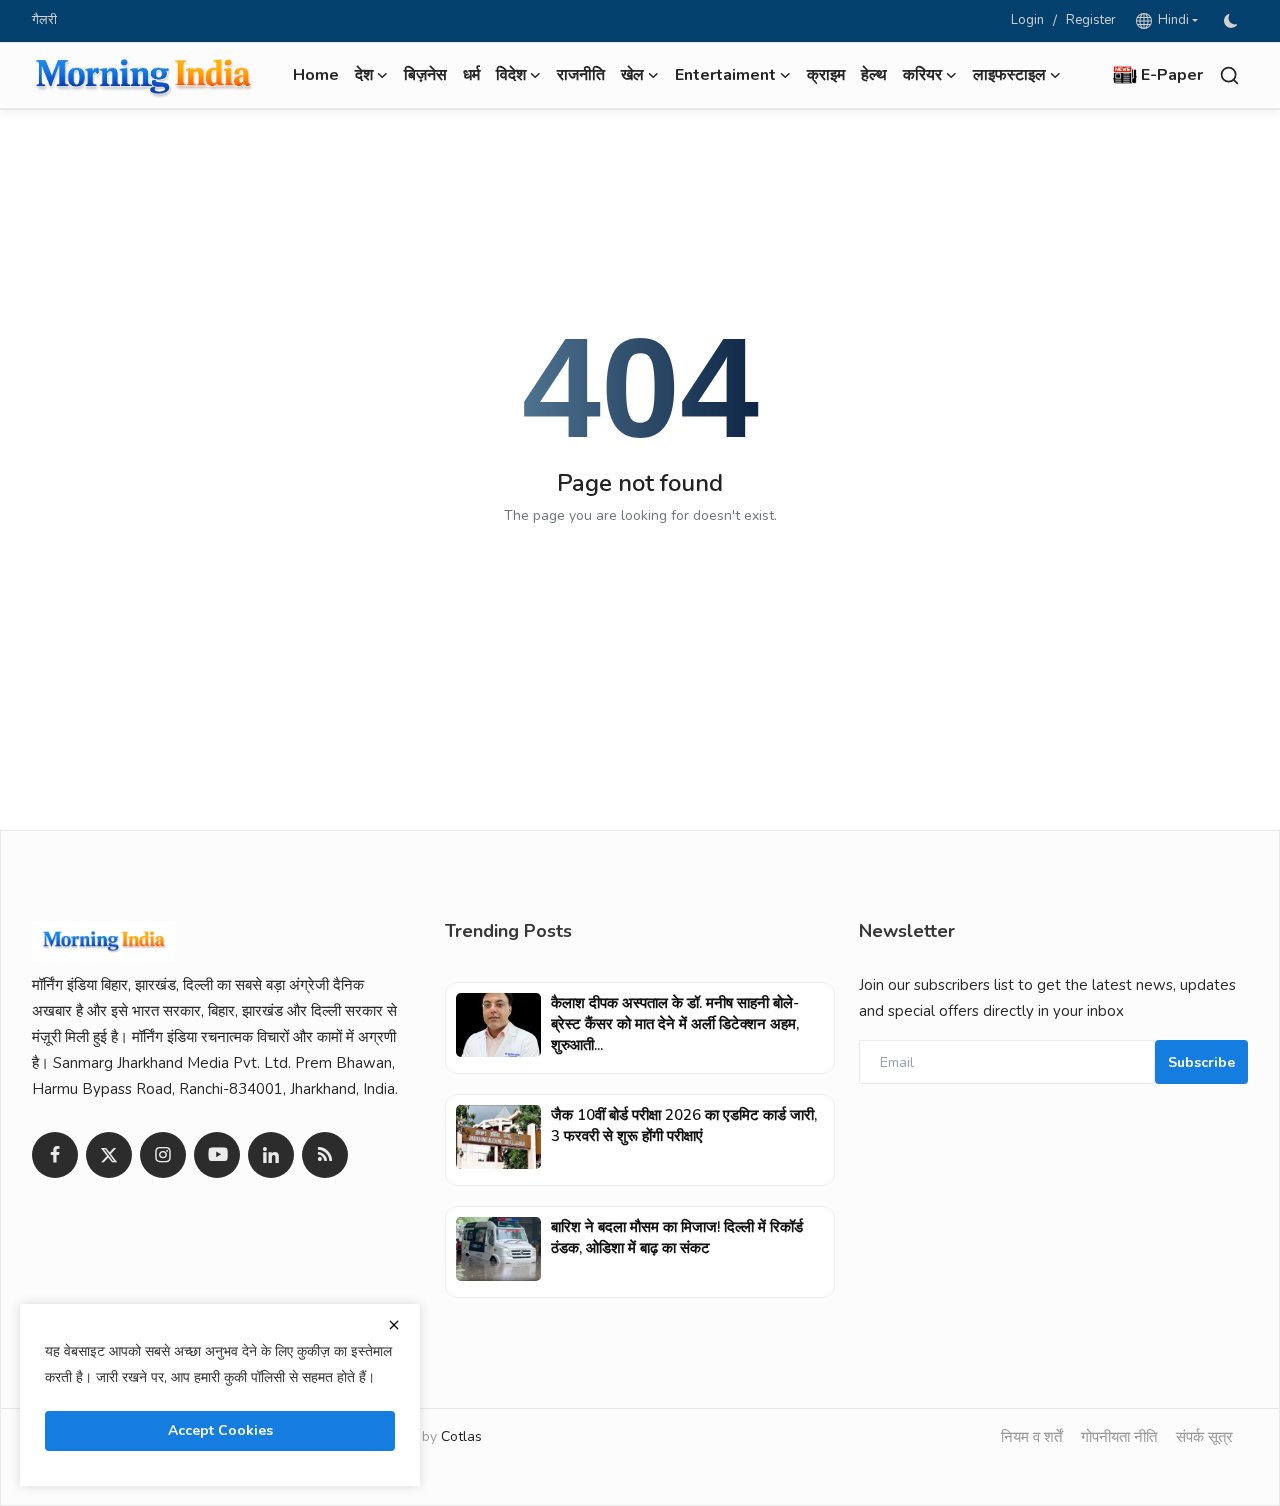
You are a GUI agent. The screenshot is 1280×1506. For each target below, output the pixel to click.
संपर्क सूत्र (1204, 1437)
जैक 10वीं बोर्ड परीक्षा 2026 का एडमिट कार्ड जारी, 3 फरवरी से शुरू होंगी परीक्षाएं (684, 1125)
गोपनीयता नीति (1119, 1437)
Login (1027, 20)
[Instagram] (163, 1155)
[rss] (325, 1155)
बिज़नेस (425, 75)
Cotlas (461, 1436)
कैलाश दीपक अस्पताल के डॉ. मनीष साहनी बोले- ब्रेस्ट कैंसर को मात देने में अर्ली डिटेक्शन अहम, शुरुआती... (675, 1024)
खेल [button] (632, 75)
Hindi (1170, 20)
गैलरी (44, 20)
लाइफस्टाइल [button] (1009, 75)
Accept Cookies (220, 1430)
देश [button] (364, 75)
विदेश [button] (511, 75)
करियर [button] (922, 75)
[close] (394, 1325)
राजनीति (581, 75)
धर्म (471, 75)
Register (1091, 20)
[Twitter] (109, 1155)
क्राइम (826, 75)
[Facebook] (55, 1155)
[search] (1229, 75)
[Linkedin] (271, 1155)
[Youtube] (217, 1155)
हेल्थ (874, 75)
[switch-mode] (1233, 21)
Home (316, 75)
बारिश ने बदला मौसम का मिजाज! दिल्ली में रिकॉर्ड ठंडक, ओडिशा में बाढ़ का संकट (677, 1237)
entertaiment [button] (725, 75)
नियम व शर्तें (1031, 1437)
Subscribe (1201, 1062)
